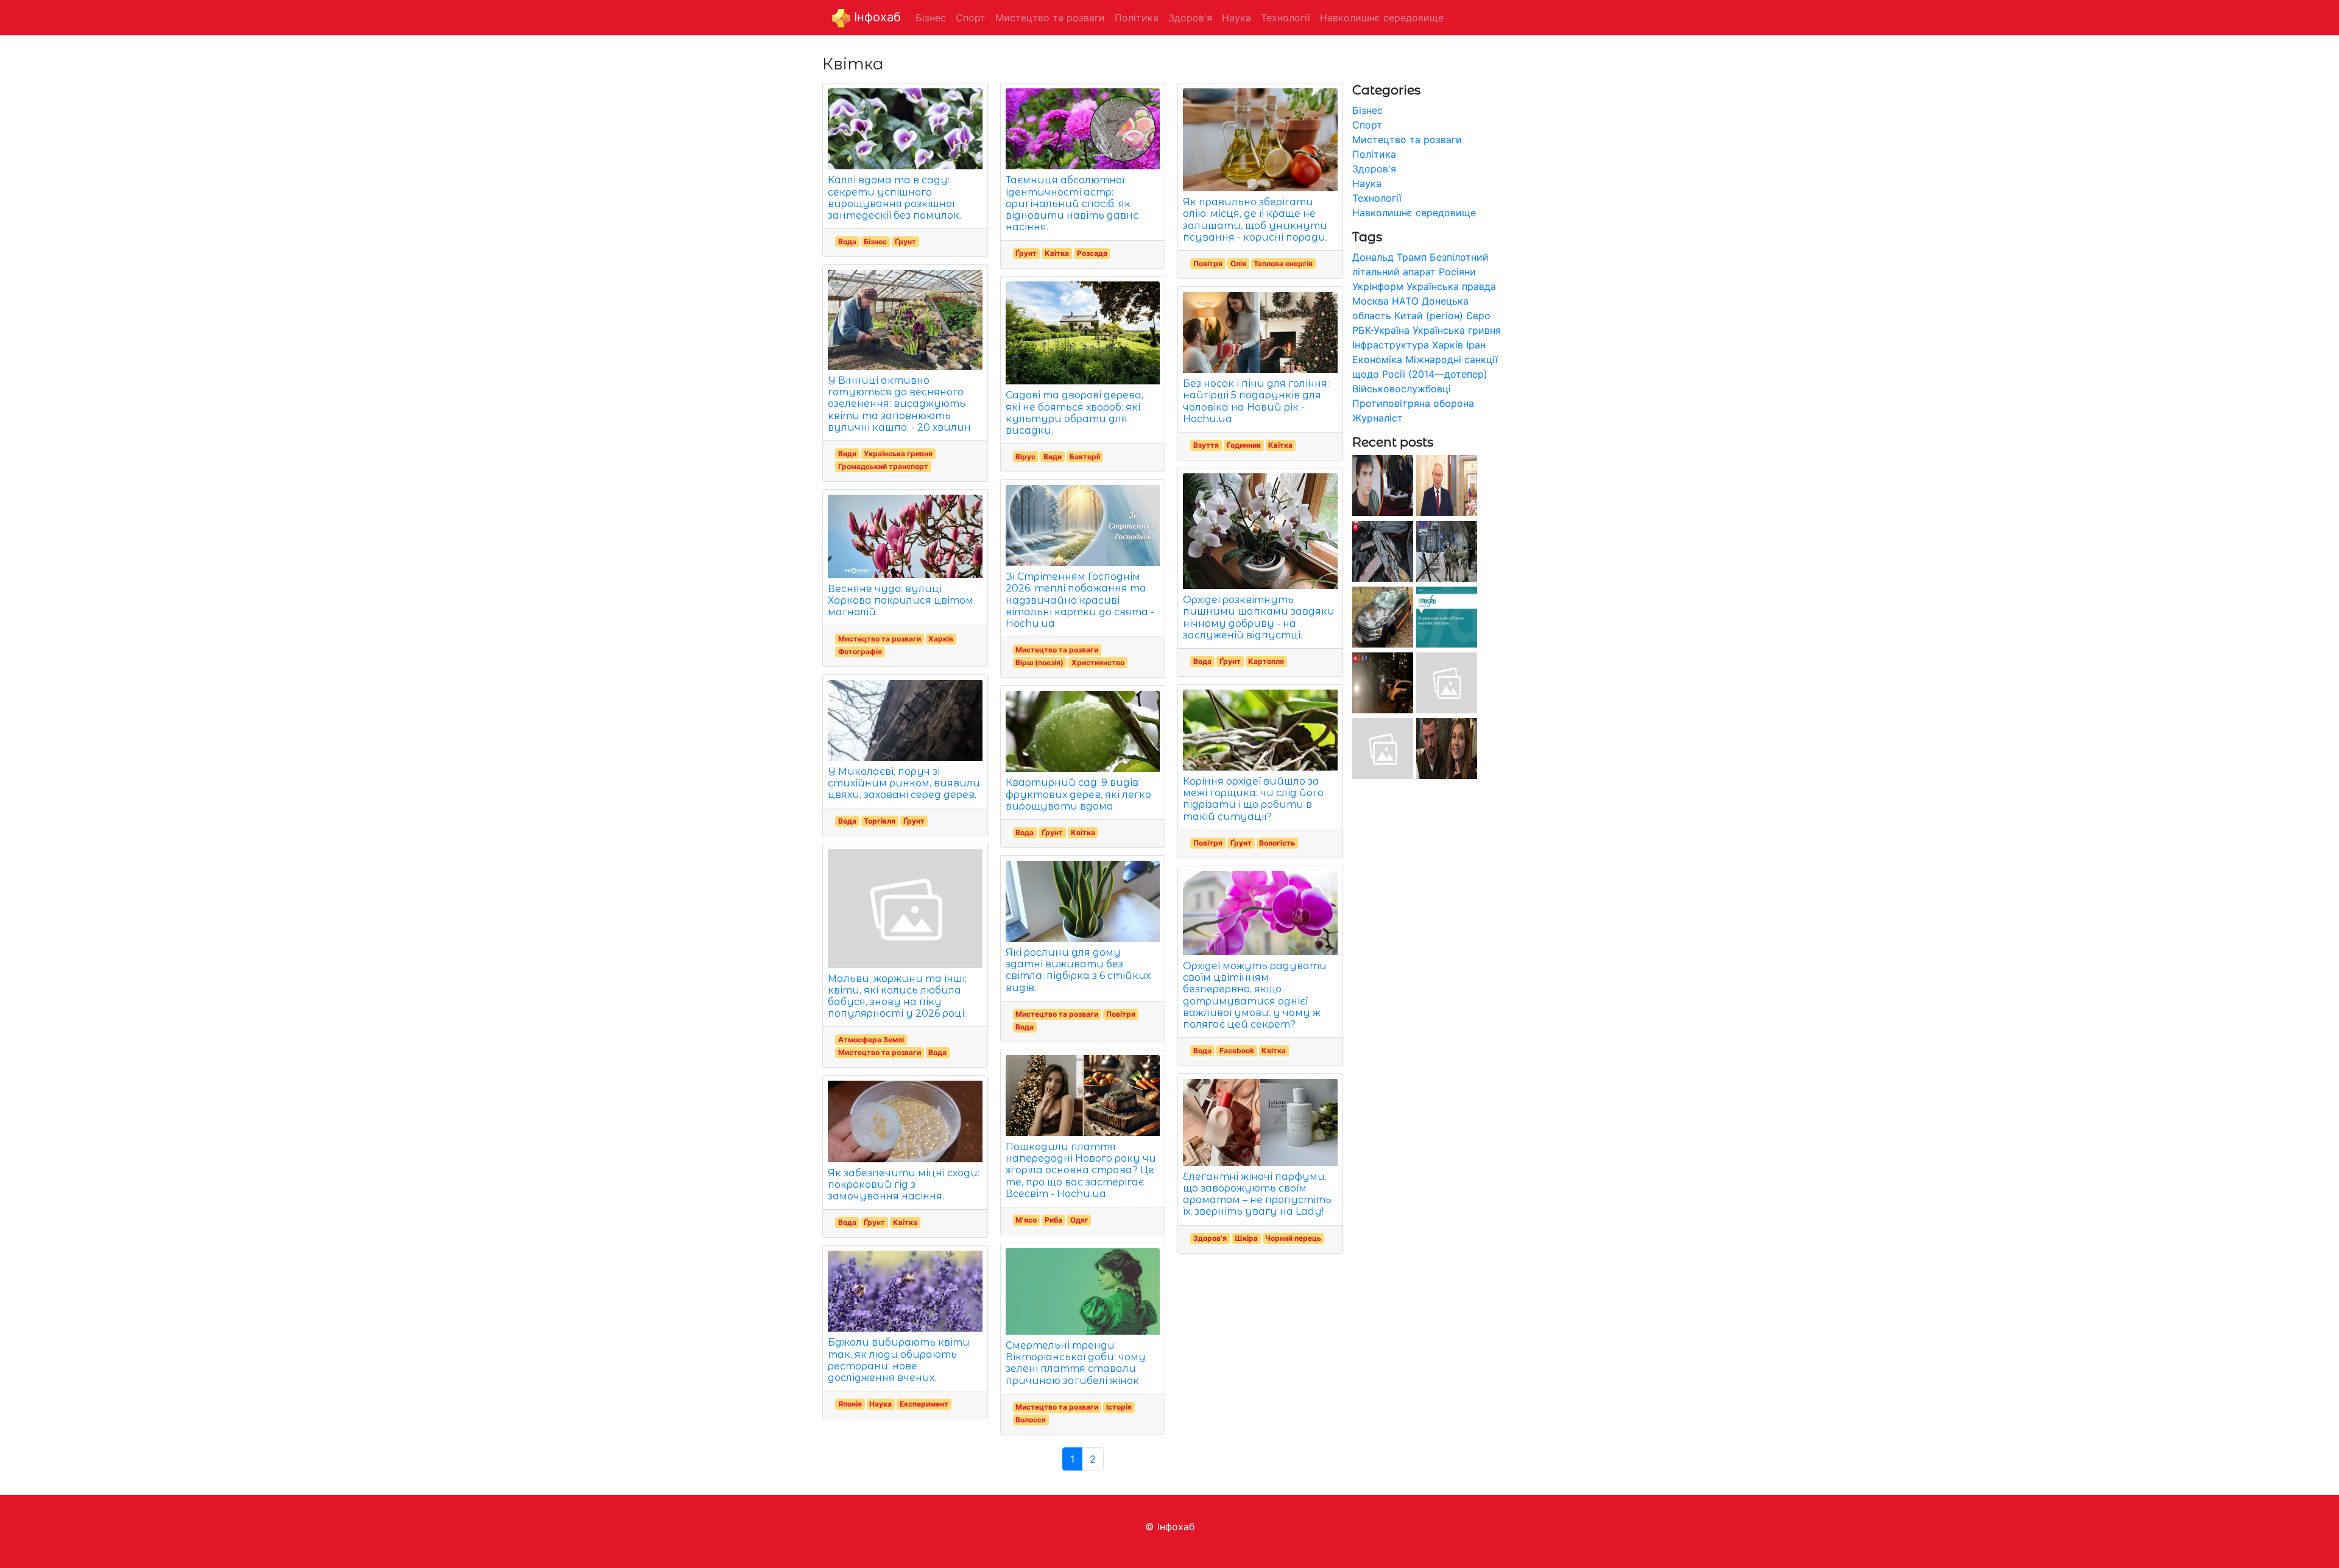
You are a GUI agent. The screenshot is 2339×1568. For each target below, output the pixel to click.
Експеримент (924, 1404)
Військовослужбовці (1402, 389)
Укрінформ (1378, 286)
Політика (1374, 154)
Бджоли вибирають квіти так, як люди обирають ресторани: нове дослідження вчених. (899, 1360)
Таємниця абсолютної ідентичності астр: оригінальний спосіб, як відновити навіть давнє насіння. (1072, 203)
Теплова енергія (1283, 263)
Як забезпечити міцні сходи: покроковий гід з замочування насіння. (904, 1185)
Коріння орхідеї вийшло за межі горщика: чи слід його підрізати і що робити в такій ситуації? (1253, 799)
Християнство (1098, 662)
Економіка (1377, 359)
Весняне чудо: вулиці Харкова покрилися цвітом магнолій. (901, 600)
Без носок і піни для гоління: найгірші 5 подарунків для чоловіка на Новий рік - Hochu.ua (1256, 401)
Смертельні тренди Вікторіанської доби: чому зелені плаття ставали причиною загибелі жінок (1076, 1363)
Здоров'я (1210, 1238)
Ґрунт (905, 242)
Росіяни (1457, 272)
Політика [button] (1137, 18)
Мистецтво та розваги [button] (1050, 18)
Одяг (1079, 1220)
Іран (1476, 345)
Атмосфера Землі (871, 1040)
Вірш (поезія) (1039, 662)
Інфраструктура (1391, 345)
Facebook (1237, 1051)
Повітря (1121, 1014)
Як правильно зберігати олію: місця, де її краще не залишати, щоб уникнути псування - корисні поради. (1255, 220)
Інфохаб (876, 17)
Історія (1119, 1407)
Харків (941, 639)
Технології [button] (1286, 18)
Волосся (1031, 1420)
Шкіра (1246, 1238)
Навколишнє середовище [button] (1382, 18)
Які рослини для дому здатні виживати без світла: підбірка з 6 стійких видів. (1078, 970)
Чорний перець (1293, 1238)
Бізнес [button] (931, 18)
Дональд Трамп (1389, 257)
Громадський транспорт (883, 466)
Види (847, 454)
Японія (850, 1404)
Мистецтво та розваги (880, 639)
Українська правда (1451, 286)
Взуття (1206, 445)
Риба (1053, 1220)
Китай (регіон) (1429, 316)
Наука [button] (1237, 18)
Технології (1377, 198)
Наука (880, 1404)
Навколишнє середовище (1414, 213)
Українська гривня (898, 454)
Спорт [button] (971, 18)
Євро (1478, 316)
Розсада (1092, 253)
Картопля (1266, 661)
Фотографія (860, 652)
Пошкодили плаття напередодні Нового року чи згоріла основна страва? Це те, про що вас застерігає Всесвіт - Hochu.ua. (1081, 1170)
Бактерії (1085, 457)
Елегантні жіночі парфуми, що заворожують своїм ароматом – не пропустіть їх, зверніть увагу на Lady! (1257, 1194)
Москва (1371, 301)
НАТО (1405, 301)
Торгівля (880, 821)
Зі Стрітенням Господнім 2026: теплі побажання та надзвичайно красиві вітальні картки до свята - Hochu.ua (1080, 600)
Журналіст (1378, 418)
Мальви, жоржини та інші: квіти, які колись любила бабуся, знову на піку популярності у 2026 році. (897, 996)
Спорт (1367, 125)
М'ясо (1026, 1220)
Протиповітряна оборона (1413, 403)
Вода (847, 242)
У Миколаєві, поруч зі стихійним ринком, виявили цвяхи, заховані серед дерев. (904, 783)
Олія (1238, 263)
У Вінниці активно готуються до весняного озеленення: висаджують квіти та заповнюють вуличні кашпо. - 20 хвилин (899, 404)
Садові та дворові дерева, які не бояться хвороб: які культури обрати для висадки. (1074, 413)
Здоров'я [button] (1190, 18)
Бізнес (875, 242)
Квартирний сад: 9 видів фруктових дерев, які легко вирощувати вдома (1078, 794)
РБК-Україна (1381, 330)
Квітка (905, 1222)
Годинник (1244, 445)
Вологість (1277, 843)
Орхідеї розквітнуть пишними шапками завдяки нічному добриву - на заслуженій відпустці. (1259, 617)
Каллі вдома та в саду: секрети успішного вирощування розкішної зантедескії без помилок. (894, 198)
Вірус (1025, 457)
